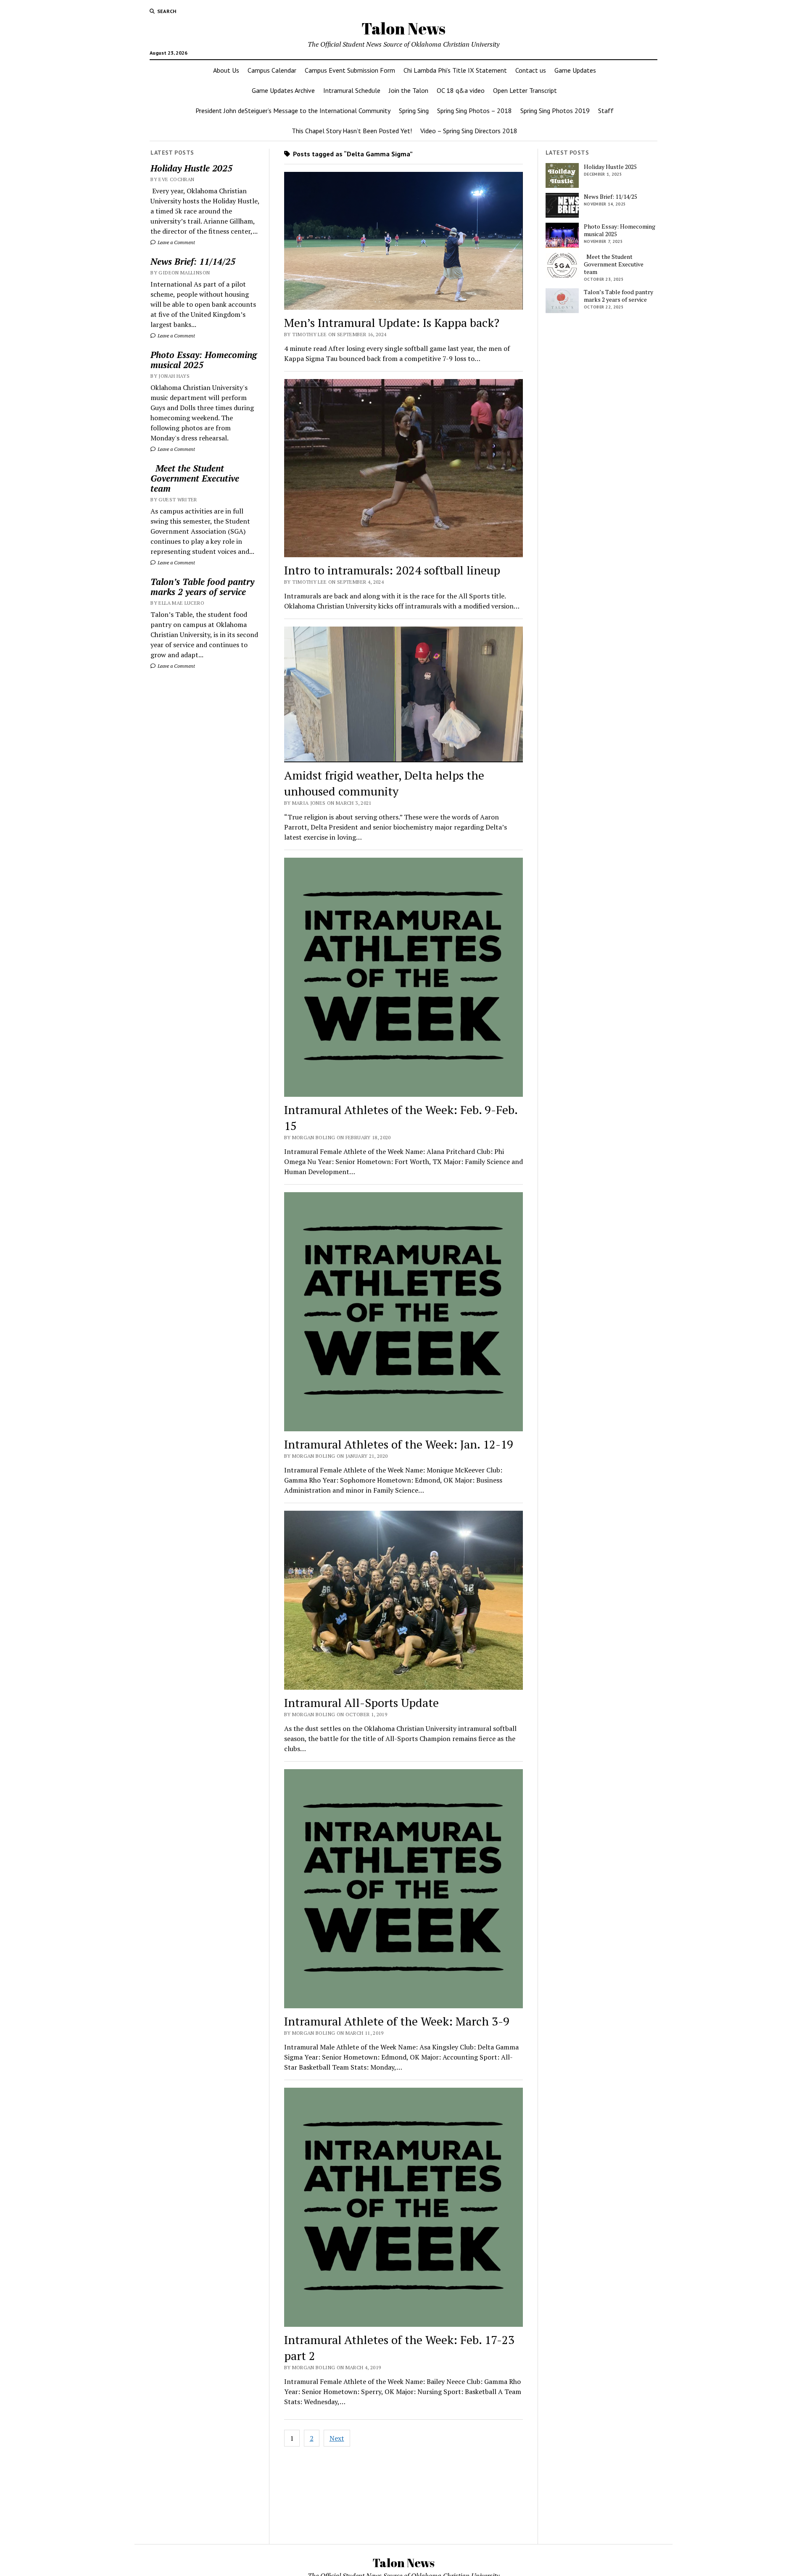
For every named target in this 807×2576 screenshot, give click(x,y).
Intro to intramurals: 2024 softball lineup (392, 570)
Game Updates (575, 70)
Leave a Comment (176, 242)
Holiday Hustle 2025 (191, 168)
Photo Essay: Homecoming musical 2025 (204, 360)
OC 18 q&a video (461, 90)
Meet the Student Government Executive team (195, 478)
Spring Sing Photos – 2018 (475, 111)
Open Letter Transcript (525, 90)
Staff (606, 111)
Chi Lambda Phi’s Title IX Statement (455, 70)
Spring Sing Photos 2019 (555, 111)
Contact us (531, 70)
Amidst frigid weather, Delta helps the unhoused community (384, 783)
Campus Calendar (272, 70)
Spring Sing (414, 111)
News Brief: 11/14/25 (193, 261)
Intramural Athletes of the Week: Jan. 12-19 (399, 1444)
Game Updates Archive (283, 90)
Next (337, 2438)
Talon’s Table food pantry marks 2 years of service (202, 587)
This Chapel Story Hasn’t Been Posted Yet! (352, 131)
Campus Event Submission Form (350, 70)
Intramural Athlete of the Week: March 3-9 (397, 2021)
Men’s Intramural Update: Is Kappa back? (392, 323)
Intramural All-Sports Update (361, 1703)
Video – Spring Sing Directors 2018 (469, 131)
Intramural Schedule (352, 90)
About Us (226, 70)
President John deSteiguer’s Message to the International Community (293, 111)
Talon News (403, 28)
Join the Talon (409, 90)
